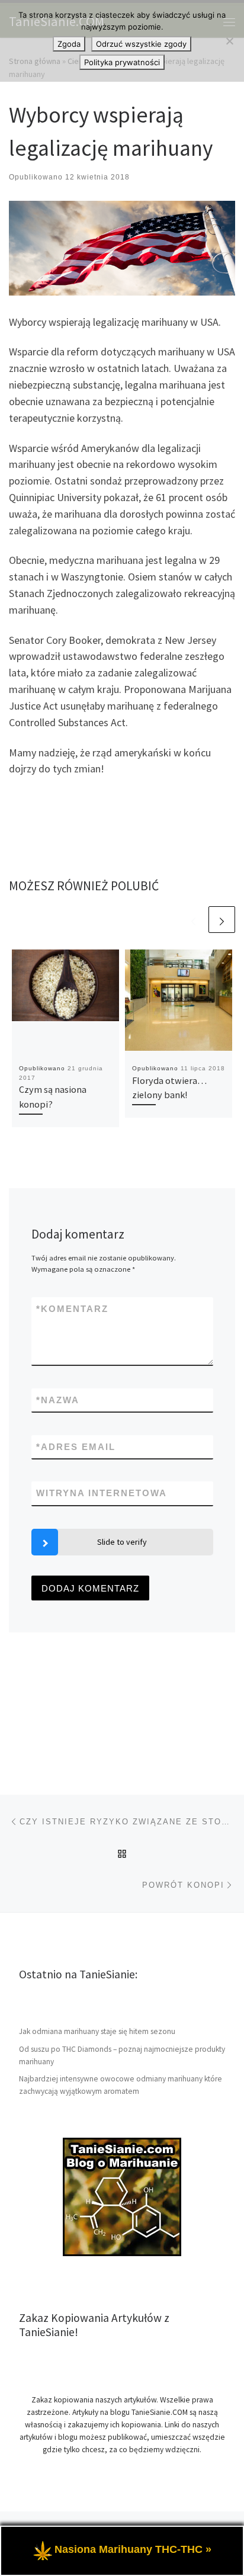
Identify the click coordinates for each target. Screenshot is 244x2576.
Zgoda (69, 44)
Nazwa (58, 1400)
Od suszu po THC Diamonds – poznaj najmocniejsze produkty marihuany (122, 2055)
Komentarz (72, 1309)
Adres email (76, 1447)
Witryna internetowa (102, 1493)
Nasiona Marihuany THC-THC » (133, 2549)
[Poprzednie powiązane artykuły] (193, 920)
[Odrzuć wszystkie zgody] (229, 41)
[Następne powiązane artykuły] (222, 920)
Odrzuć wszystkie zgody (141, 44)
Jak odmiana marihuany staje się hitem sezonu (97, 2031)
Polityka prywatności (122, 62)
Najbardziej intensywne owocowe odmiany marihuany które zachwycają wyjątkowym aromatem (121, 2085)
